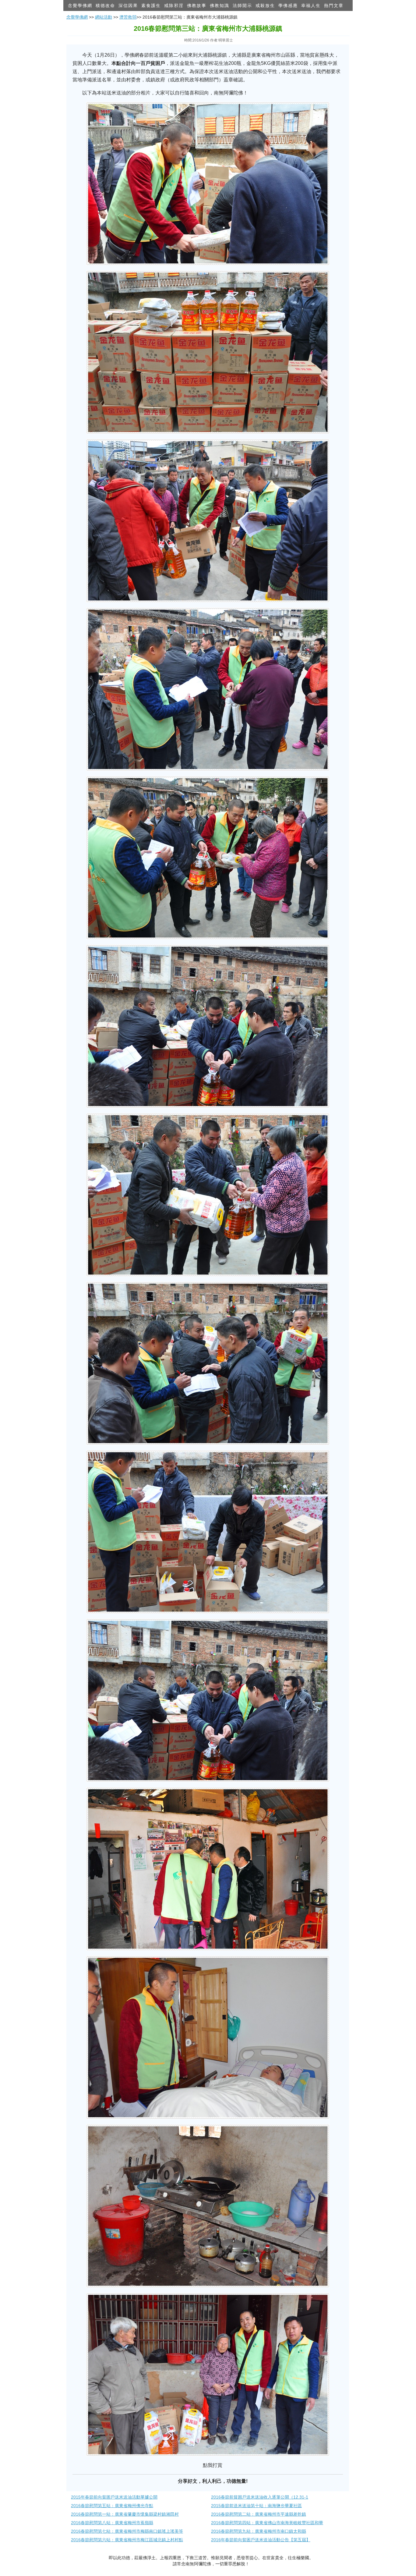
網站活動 (104, 17)
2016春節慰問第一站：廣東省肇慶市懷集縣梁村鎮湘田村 (125, 2514)
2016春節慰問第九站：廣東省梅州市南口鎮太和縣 (259, 2531)
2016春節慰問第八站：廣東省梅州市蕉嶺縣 (112, 2523)
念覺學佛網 (80, 5)
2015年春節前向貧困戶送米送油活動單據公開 (114, 2497)
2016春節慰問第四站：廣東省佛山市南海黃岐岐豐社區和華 (267, 2523)
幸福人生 (311, 5)
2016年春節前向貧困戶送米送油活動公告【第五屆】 (261, 2540)
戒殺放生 (265, 5)
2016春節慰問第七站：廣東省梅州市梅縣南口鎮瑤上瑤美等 (127, 2531)
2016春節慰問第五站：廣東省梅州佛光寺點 (112, 2506)
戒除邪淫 (174, 5)
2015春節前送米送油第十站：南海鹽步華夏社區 (256, 2506)
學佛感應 (288, 5)
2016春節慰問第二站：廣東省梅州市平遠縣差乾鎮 (259, 2514)
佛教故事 (197, 5)
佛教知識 (220, 5)
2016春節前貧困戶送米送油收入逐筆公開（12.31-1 (260, 2497)
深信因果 (128, 5)
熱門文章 (334, 5)
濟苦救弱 (128, 17)
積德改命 (105, 5)
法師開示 (242, 5)
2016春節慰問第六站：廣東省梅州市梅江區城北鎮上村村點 (127, 2540)
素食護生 (151, 5)
